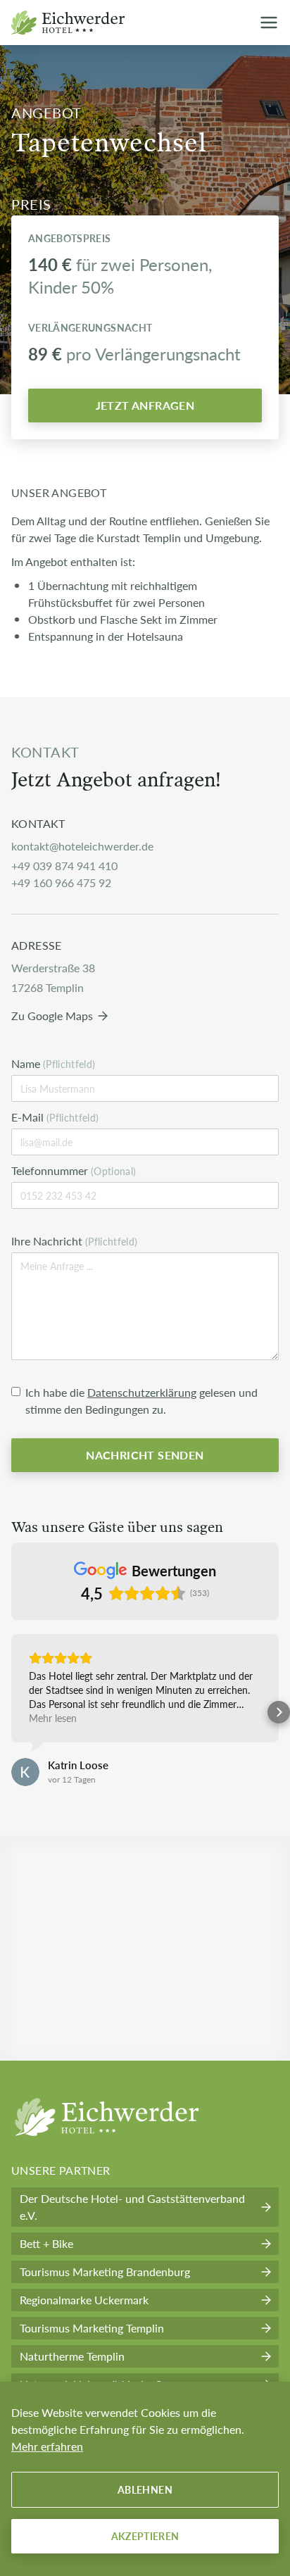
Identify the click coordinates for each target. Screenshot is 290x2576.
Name (53, 1063)
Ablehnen (145, 2489)
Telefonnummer (74, 1170)
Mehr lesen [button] (53, 1718)
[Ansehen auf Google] (25, 1772)
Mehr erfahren (47, 2446)
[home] (72, 23)
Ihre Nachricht (75, 1241)
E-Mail (55, 1117)
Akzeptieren (145, 2536)
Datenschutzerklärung (142, 1392)
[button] (11, 1712)
